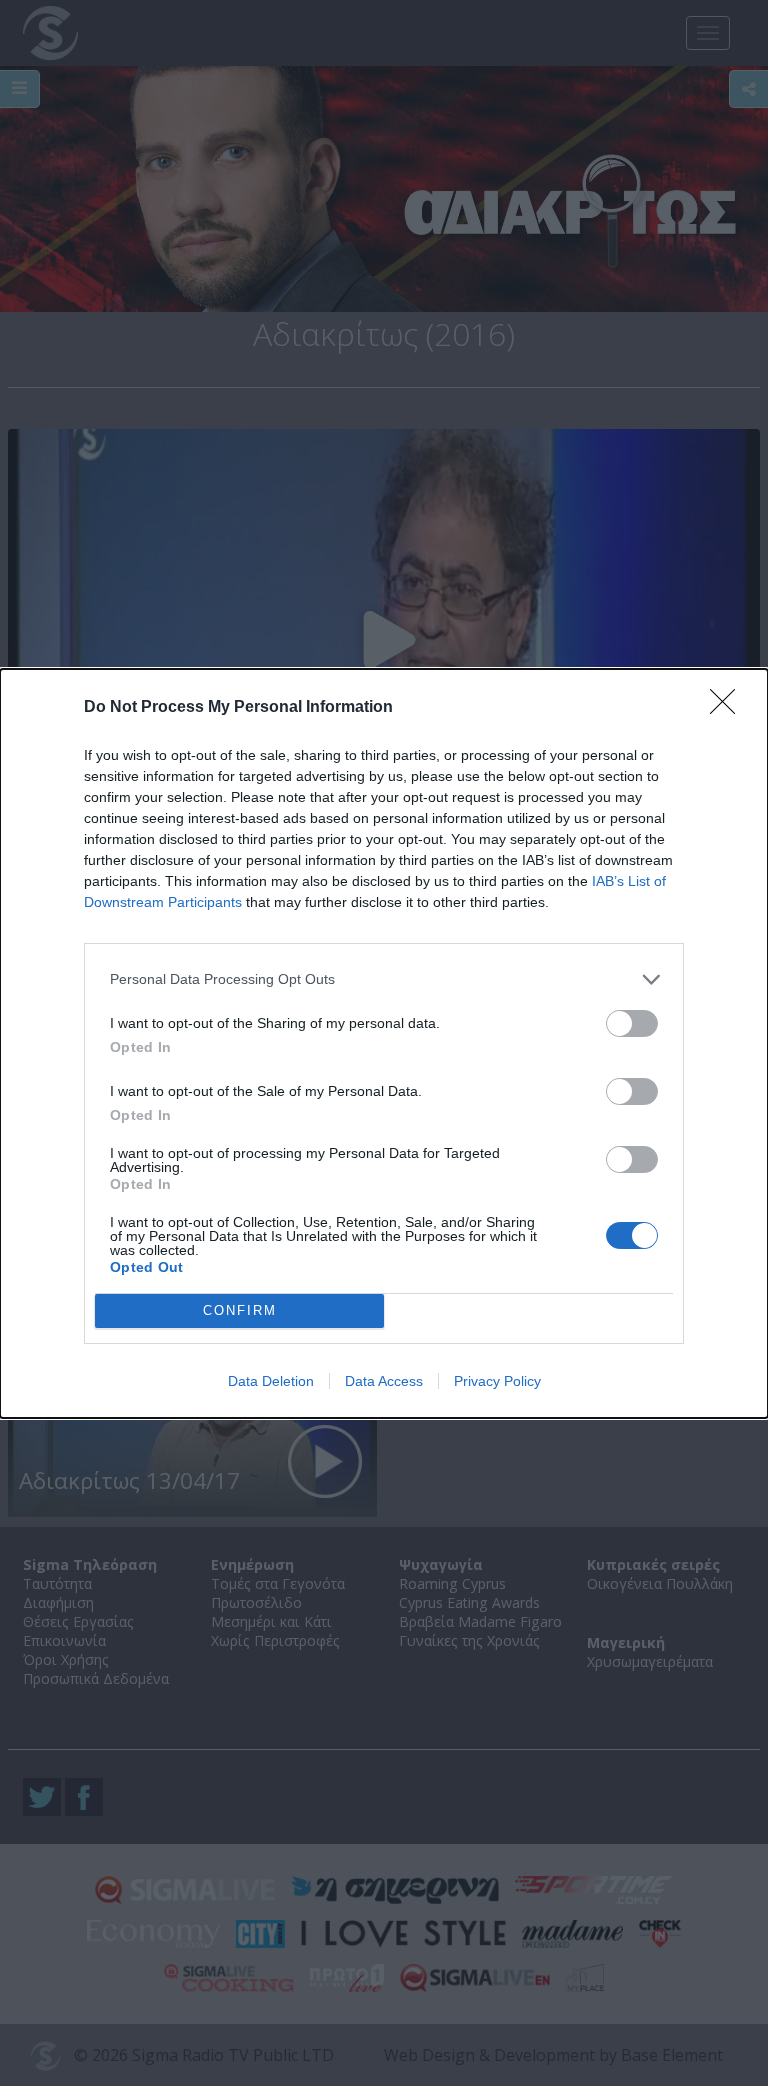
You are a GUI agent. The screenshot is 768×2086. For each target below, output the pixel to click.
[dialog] (384, 1043)
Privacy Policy (497, 1381)
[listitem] (384, 979)
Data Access (384, 1381)
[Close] (729, 708)
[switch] (632, 1023)
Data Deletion (271, 1381)
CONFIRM (240, 1310)
